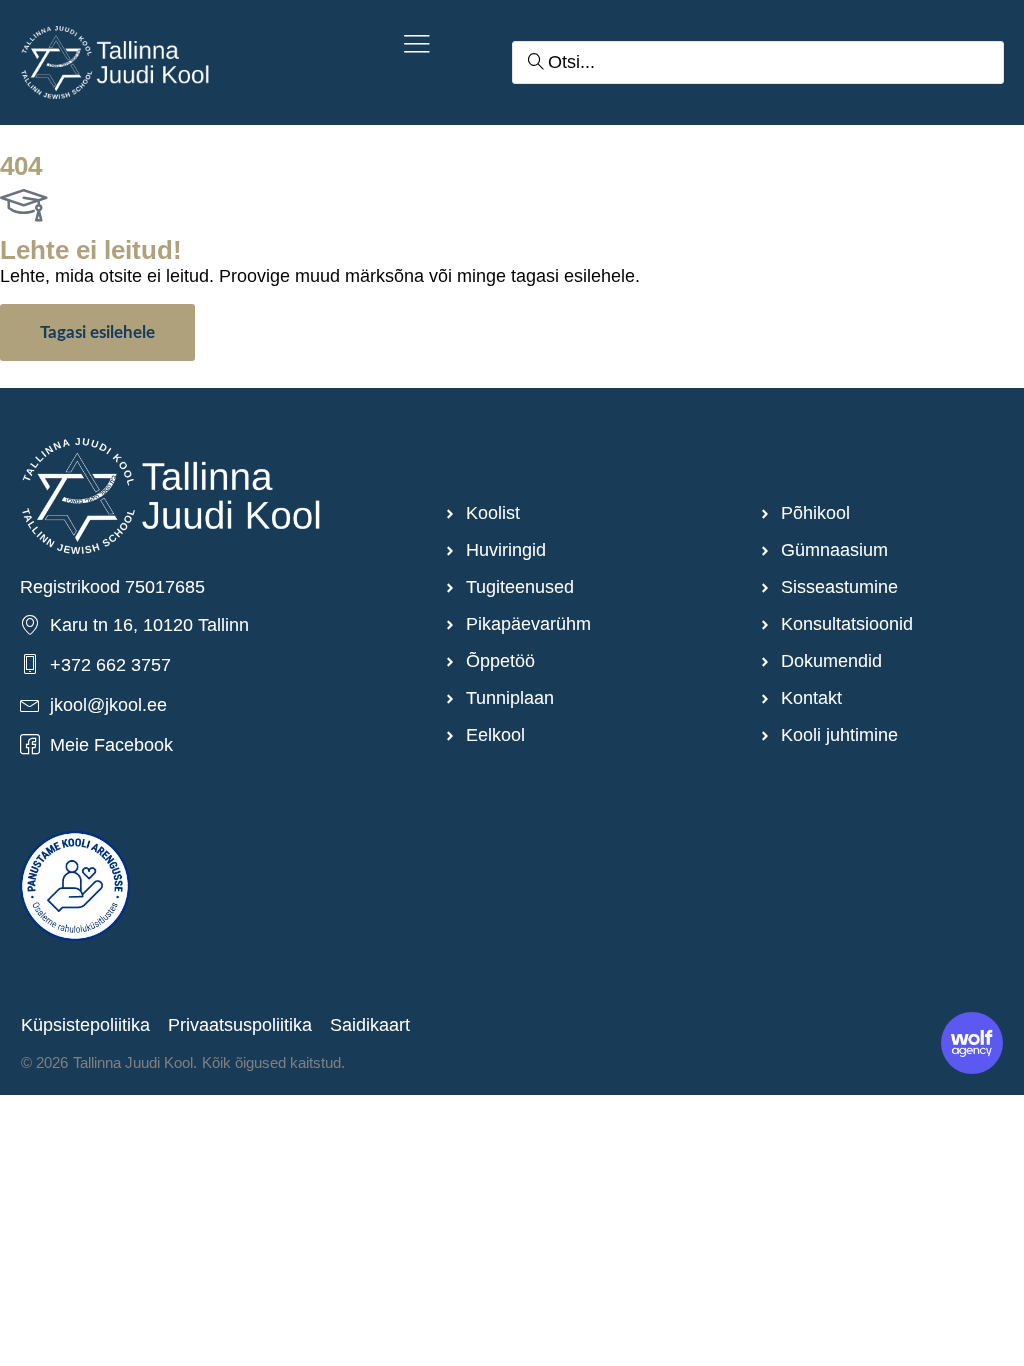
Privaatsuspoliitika (240, 1025)
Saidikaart (370, 1025)
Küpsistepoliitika (85, 1025)
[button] (417, 46)
